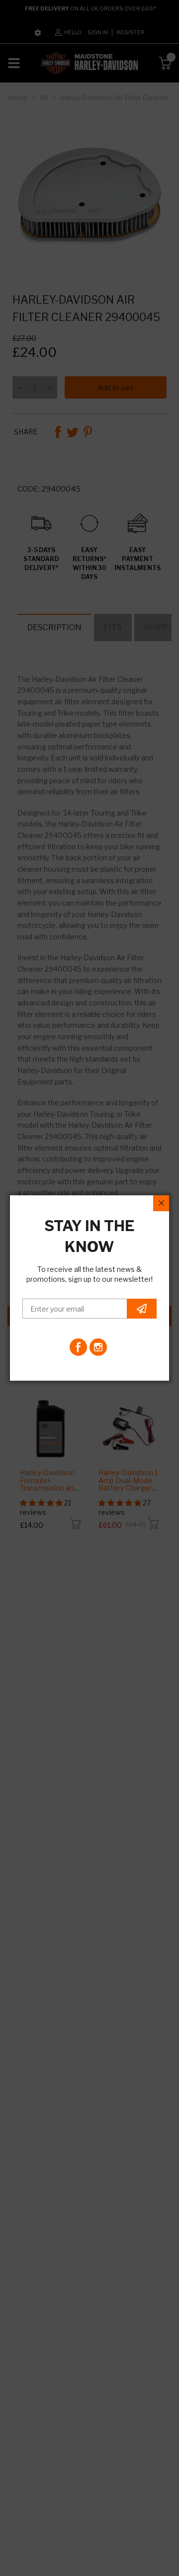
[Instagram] (98, 1347)
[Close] (161, 1203)
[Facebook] (78, 1347)
